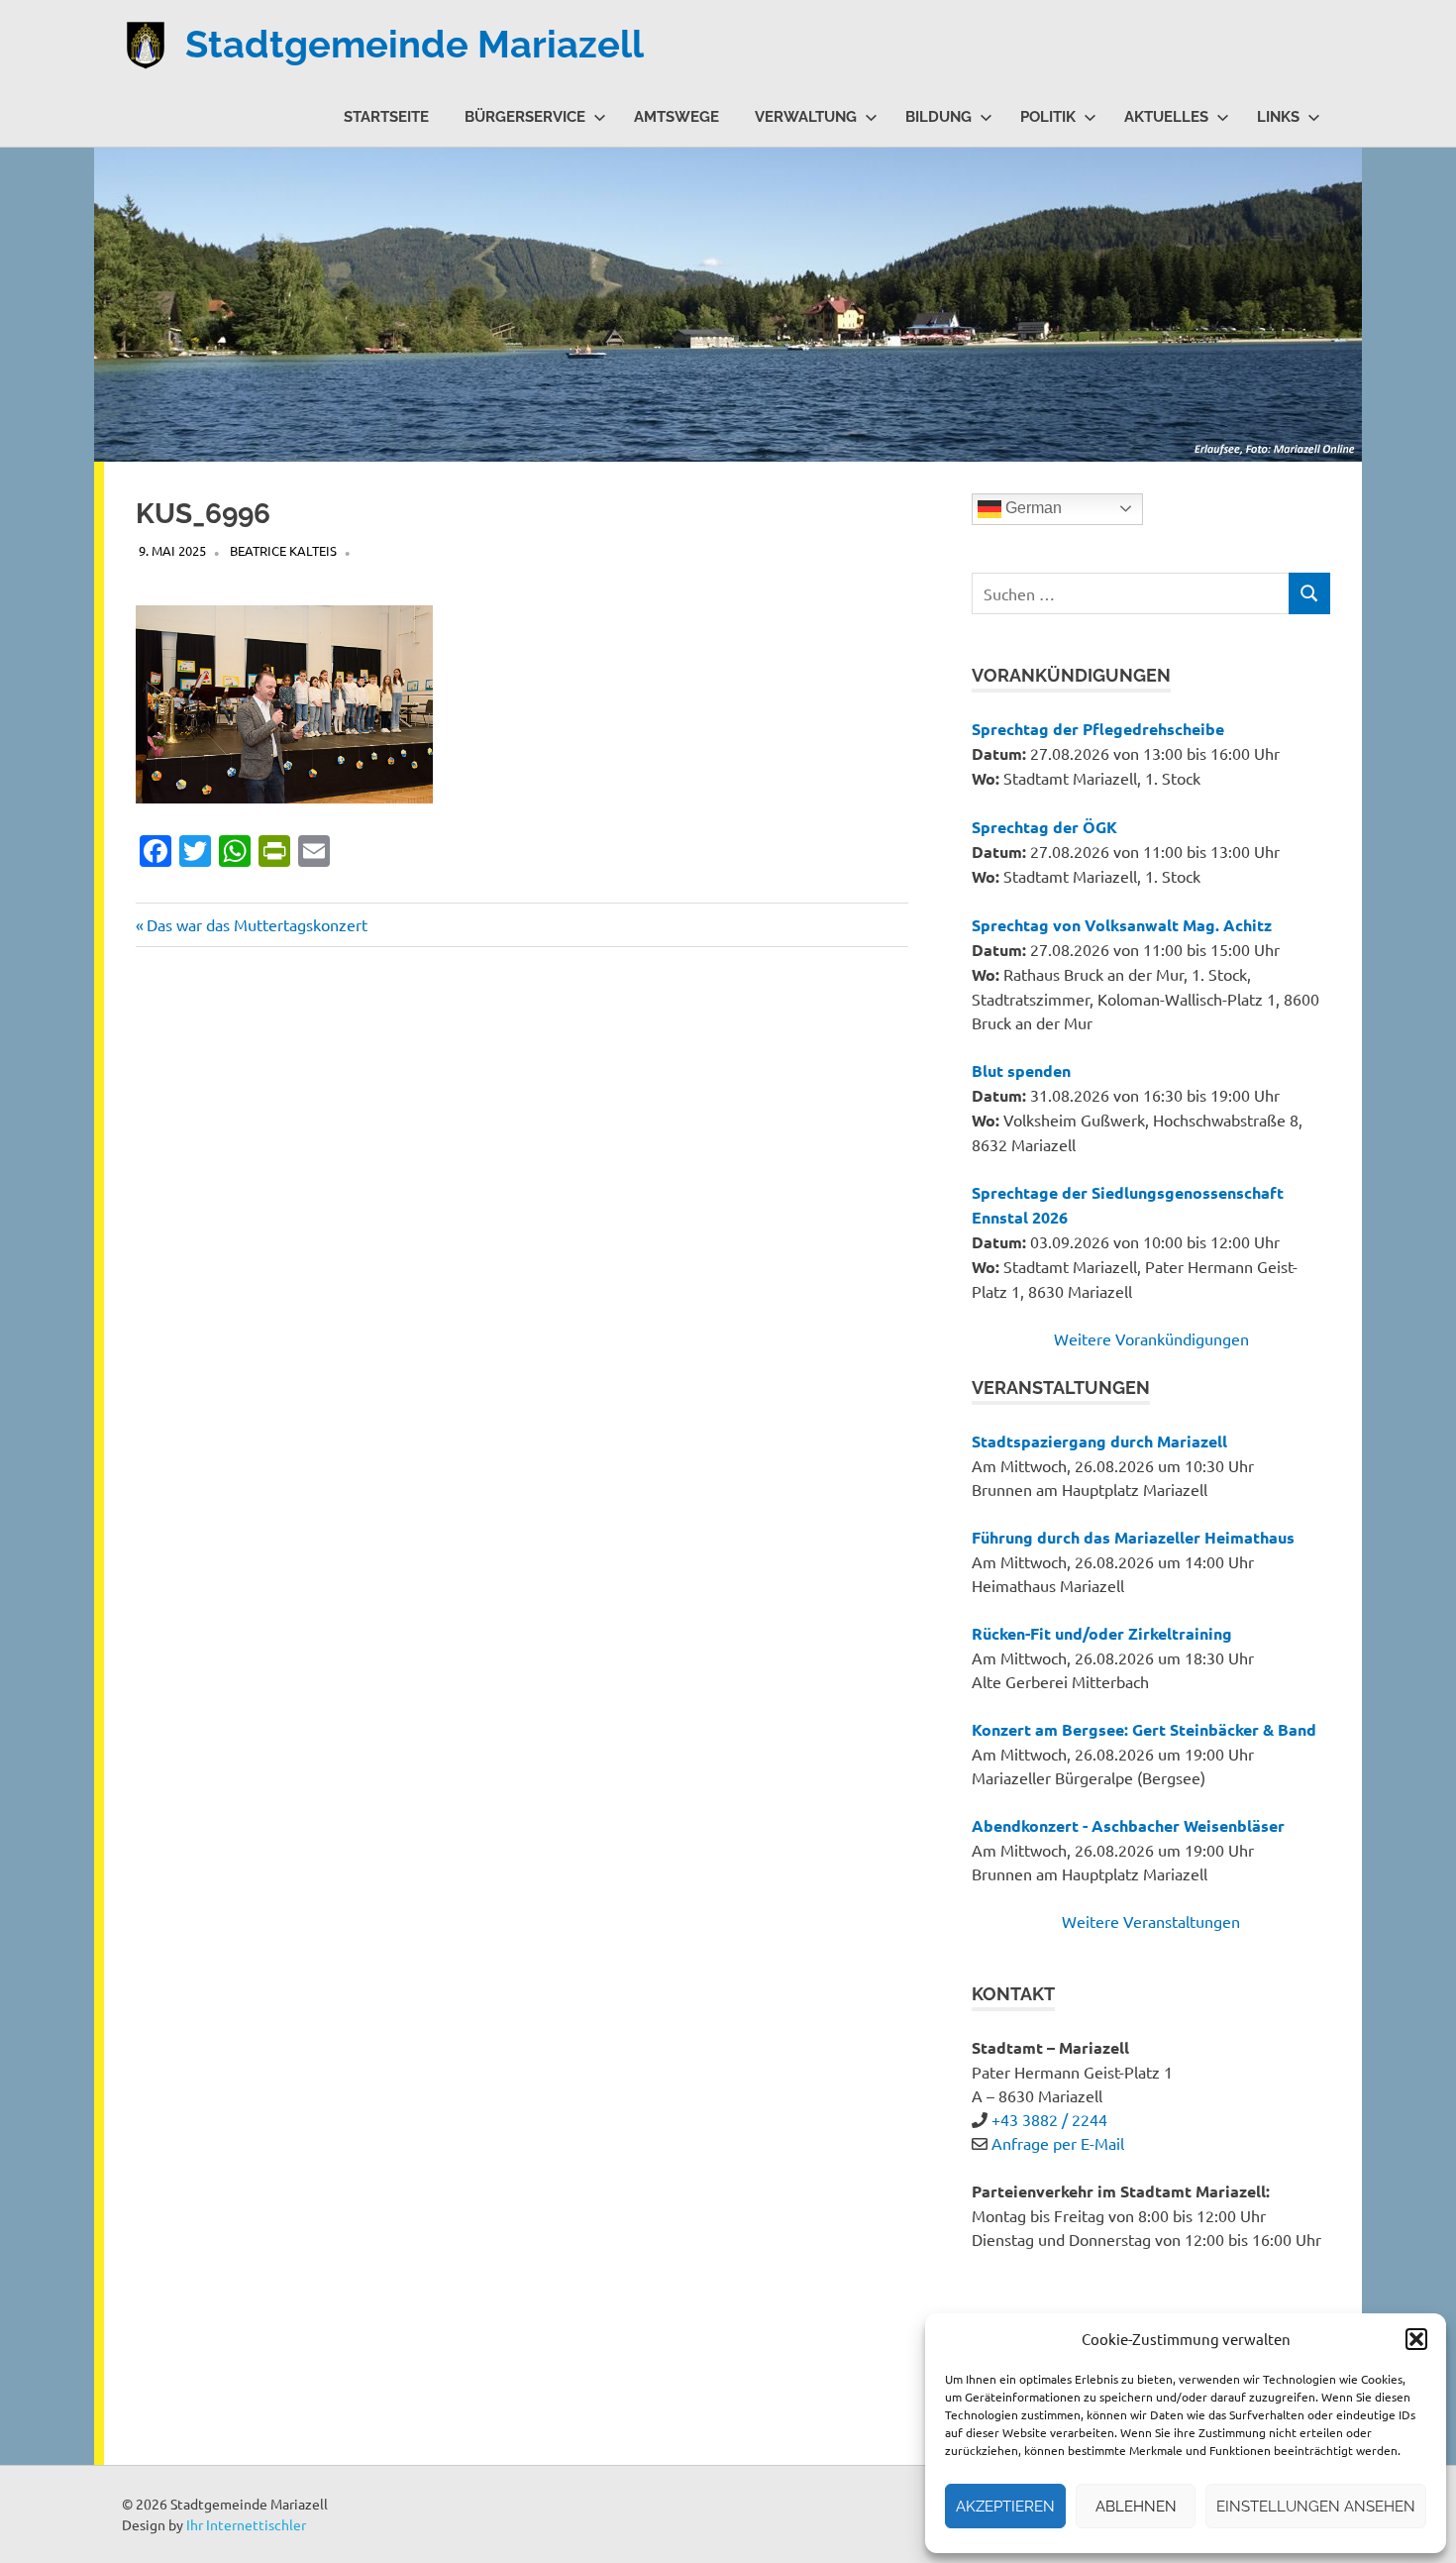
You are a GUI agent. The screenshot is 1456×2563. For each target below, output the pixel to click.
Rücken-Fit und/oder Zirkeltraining (1102, 1633)
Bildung (938, 117)
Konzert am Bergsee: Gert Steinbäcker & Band (1144, 1729)
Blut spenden (1021, 1070)
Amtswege (676, 117)
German (1032, 508)
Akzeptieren (1005, 2507)
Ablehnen (1136, 2507)
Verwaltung (806, 117)
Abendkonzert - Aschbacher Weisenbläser (1128, 1825)
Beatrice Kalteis (283, 550)
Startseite (386, 117)
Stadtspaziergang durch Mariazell (1099, 1441)
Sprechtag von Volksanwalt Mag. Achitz (1122, 925)
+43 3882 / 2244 (1049, 2119)
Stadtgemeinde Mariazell (415, 44)
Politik (1048, 117)
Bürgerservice (525, 117)
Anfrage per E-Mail (1058, 2143)
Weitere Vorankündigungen (1151, 1338)
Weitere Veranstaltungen (1151, 1921)
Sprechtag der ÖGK (1044, 827)
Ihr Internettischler (246, 2524)
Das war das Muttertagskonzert (257, 924)
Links (1278, 117)
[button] (1416, 2339)
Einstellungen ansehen (1316, 2507)
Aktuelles (1166, 117)
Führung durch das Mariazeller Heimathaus (1133, 1537)
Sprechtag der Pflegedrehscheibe (1098, 729)
